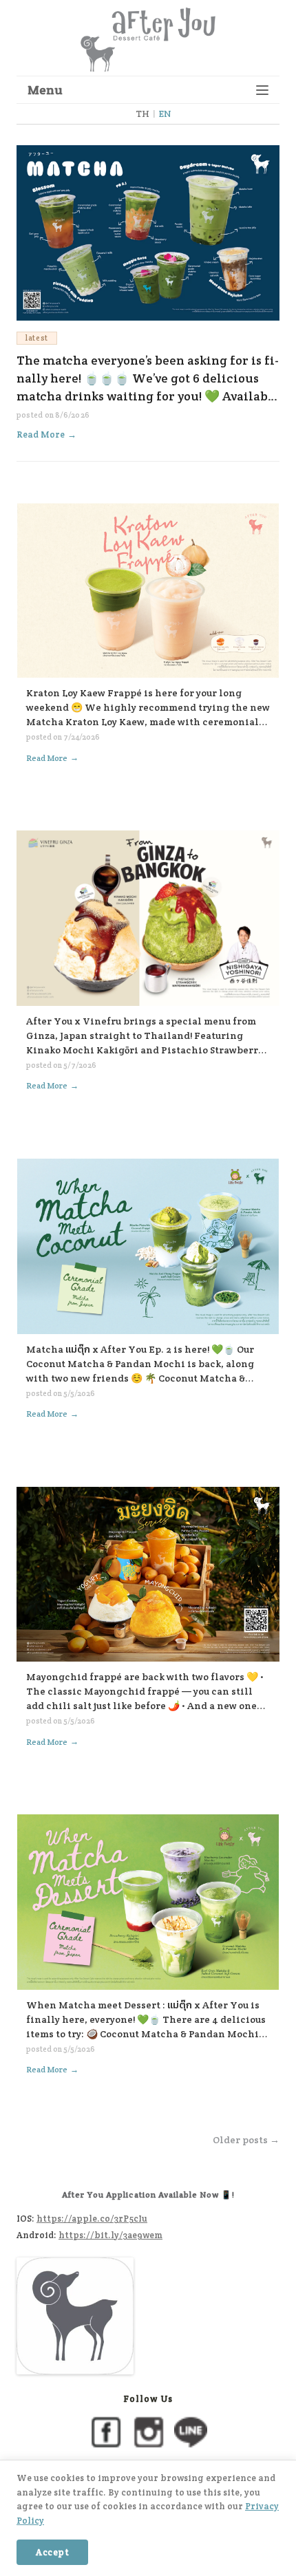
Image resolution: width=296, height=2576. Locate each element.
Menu (45, 90)
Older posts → (246, 2140)
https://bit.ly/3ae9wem (110, 2235)
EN (165, 114)
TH (142, 114)
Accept (52, 2552)
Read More (46, 434)
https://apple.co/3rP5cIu (92, 2219)
